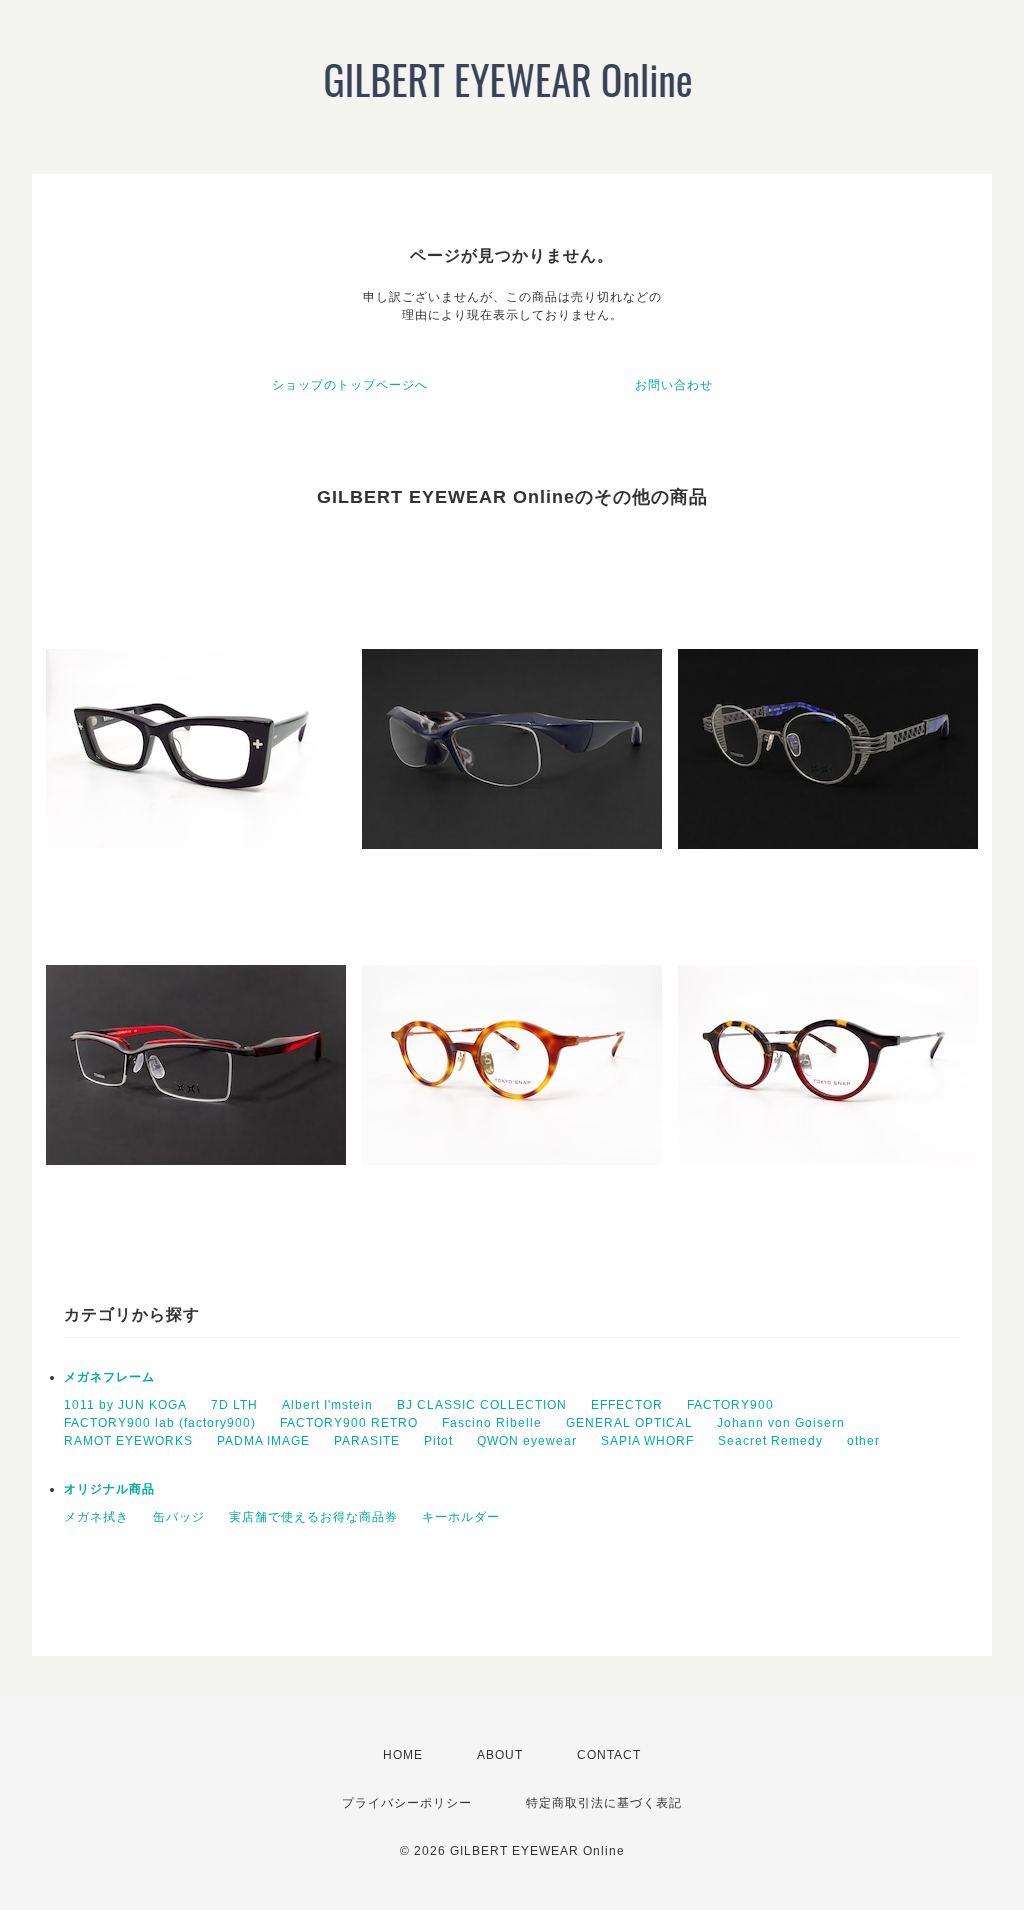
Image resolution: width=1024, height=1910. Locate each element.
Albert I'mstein (327, 1405)
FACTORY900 (730, 1405)
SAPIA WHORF (647, 1441)
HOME (403, 1755)
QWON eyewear (527, 1441)
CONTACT (609, 1755)
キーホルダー (461, 1517)
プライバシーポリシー (407, 1803)
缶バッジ (179, 1517)
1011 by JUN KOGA (125, 1405)
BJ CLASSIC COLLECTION (482, 1405)
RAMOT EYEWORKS (128, 1441)
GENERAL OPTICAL (629, 1423)
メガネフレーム (109, 1377)
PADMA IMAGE (263, 1441)
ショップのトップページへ (350, 385)
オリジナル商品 (109, 1489)
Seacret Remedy (770, 1441)
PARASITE (367, 1441)
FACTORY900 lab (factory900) (160, 1423)
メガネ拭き (96, 1517)
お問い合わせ (674, 385)
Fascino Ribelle (492, 1423)
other (863, 1441)
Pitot (438, 1441)
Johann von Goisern (781, 1423)
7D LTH (234, 1405)
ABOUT (500, 1755)
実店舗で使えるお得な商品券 (313, 1517)
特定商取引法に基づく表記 (604, 1803)
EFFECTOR (627, 1405)
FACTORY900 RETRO (349, 1423)
